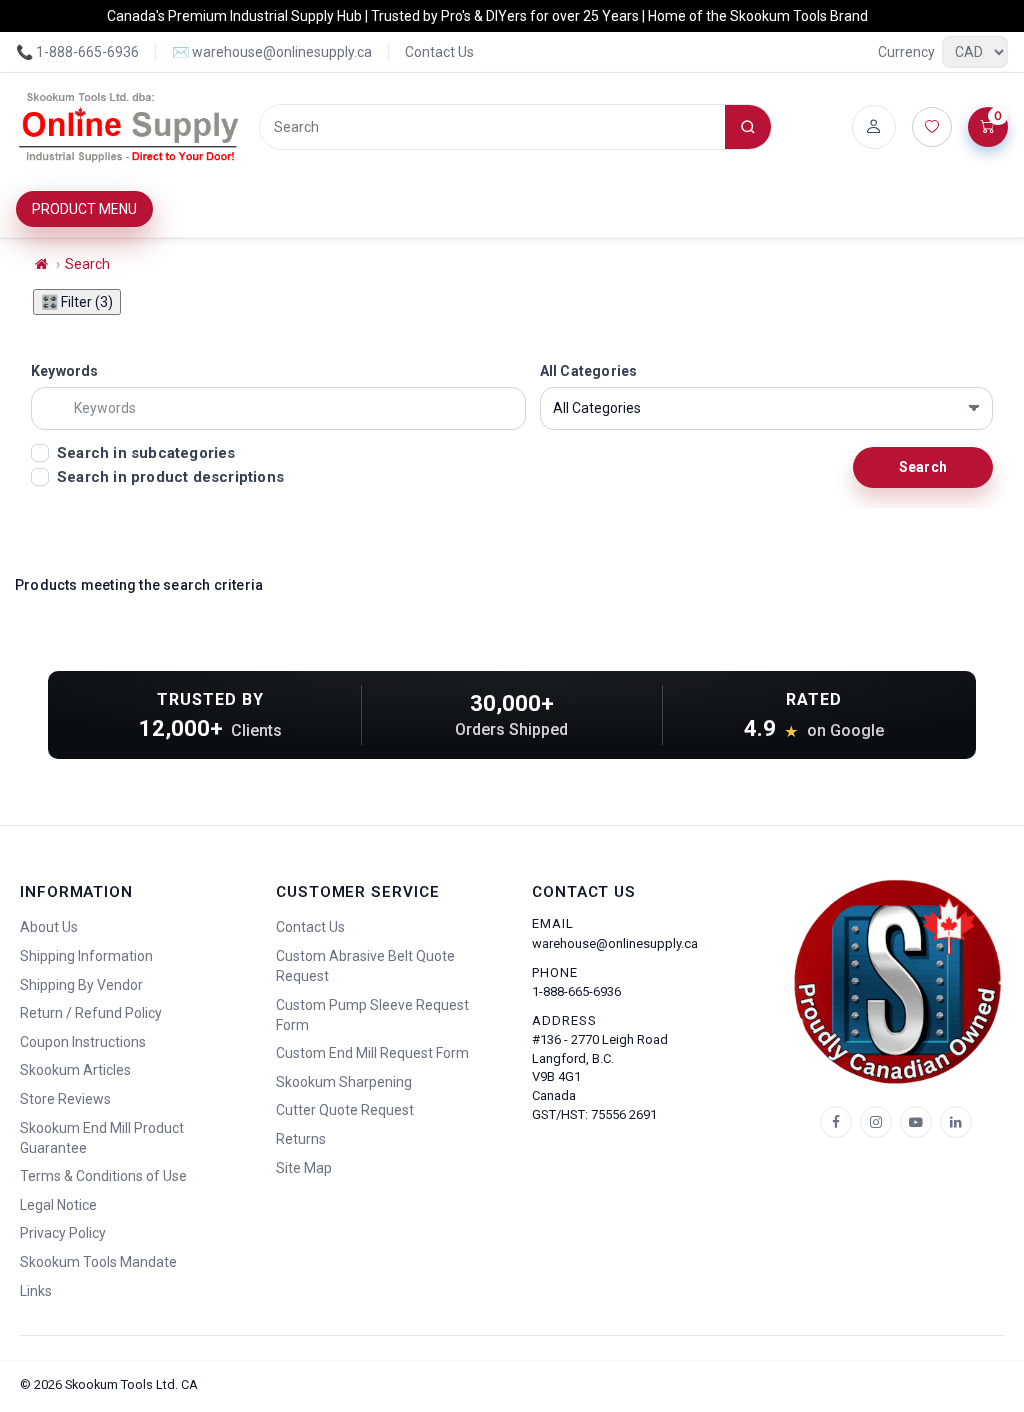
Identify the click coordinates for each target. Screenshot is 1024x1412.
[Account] (874, 127)
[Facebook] (836, 1122)
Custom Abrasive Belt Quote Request (365, 966)
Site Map (304, 1168)
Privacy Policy (63, 1233)
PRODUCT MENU (84, 209)
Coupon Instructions (83, 1042)
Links (36, 1291)
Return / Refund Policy (91, 1013)
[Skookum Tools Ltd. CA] (129, 127)
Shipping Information (86, 956)
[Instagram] (876, 1122)
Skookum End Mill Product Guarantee (102, 1138)
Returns (301, 1139)
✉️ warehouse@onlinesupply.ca (272, 52)
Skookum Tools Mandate (98, 1262)
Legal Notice (58, 1205)
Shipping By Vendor (81, 985)
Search (87, 264)
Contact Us (439, 52)
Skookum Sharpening (344, 1082)
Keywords (65, 371)
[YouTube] (916, 1122)
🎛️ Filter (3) (77, 302)
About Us (49, 927)
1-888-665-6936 (576, 991)
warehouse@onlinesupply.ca (615, 943)
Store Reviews (65, 1099)
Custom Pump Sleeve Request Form (372, 1015)
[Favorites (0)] (932, 127)
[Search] (748, 127)
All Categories (589, 371)
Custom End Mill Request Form (372, 1053)
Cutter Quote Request (345, 1110)
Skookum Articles (75, 1070)
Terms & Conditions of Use (103, 1176)
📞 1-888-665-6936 (77, 52)
